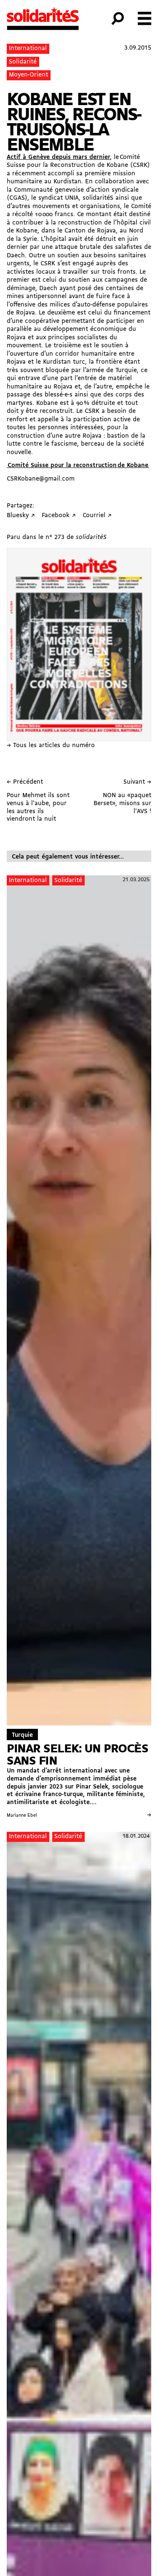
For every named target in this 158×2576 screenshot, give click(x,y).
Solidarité (23, 62)
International (28, 49)
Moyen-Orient (28, 75)
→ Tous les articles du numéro (51, 746)
